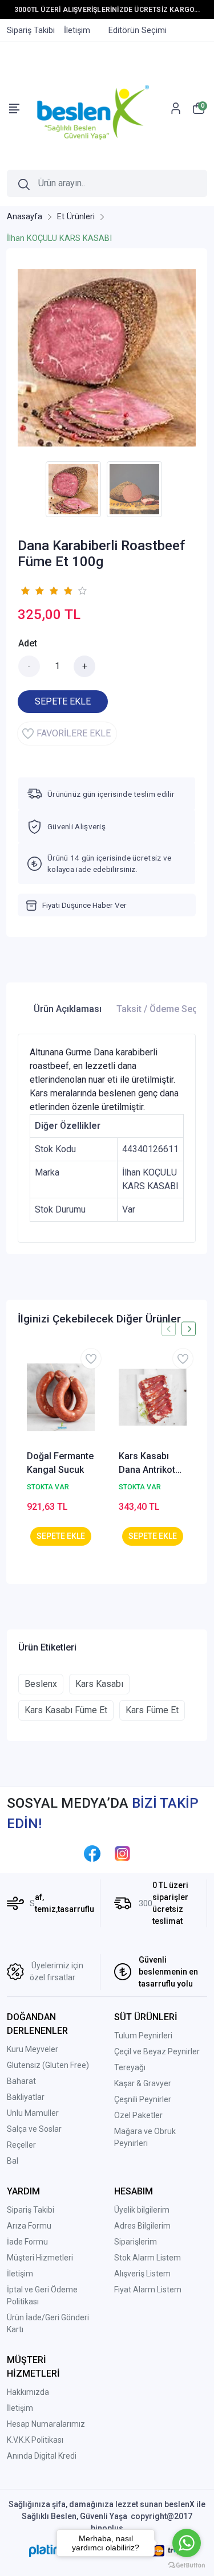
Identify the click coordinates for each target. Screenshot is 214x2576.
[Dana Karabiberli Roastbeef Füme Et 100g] (107, 358)
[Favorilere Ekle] (91, 1359)
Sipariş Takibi (31, 2210)
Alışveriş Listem (142, 2274)
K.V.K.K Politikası (35, 2440)
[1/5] (25, 591)
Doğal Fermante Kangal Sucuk (60, 1463)
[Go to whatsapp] (187, 2543)
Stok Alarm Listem (148, 2258)
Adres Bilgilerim (142, 2226)
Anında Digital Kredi (42, 2456)
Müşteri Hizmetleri (40, 2258)
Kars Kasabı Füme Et (66, 1710)
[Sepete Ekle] (61, 1536)
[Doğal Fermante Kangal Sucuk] (61, 1397)
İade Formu (27, 2242)
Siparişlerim (136, 2242)
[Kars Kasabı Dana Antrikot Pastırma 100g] (153, 1397)
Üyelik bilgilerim (142, 2210)
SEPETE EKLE (63, 701)
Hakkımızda (28, 2392)
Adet (28, 643)
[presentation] (169, 1329)
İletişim (20, 2274)
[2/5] (32, 591)
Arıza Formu (29, 2226)
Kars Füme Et (152, 1710)
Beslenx (41, 1684)
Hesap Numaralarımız (46, 2424)
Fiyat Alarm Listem (148, 2290)
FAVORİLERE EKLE (74, 733)
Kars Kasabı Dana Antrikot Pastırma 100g (149, 1464)
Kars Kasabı (99, 1684)
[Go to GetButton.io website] (187, 2565)
